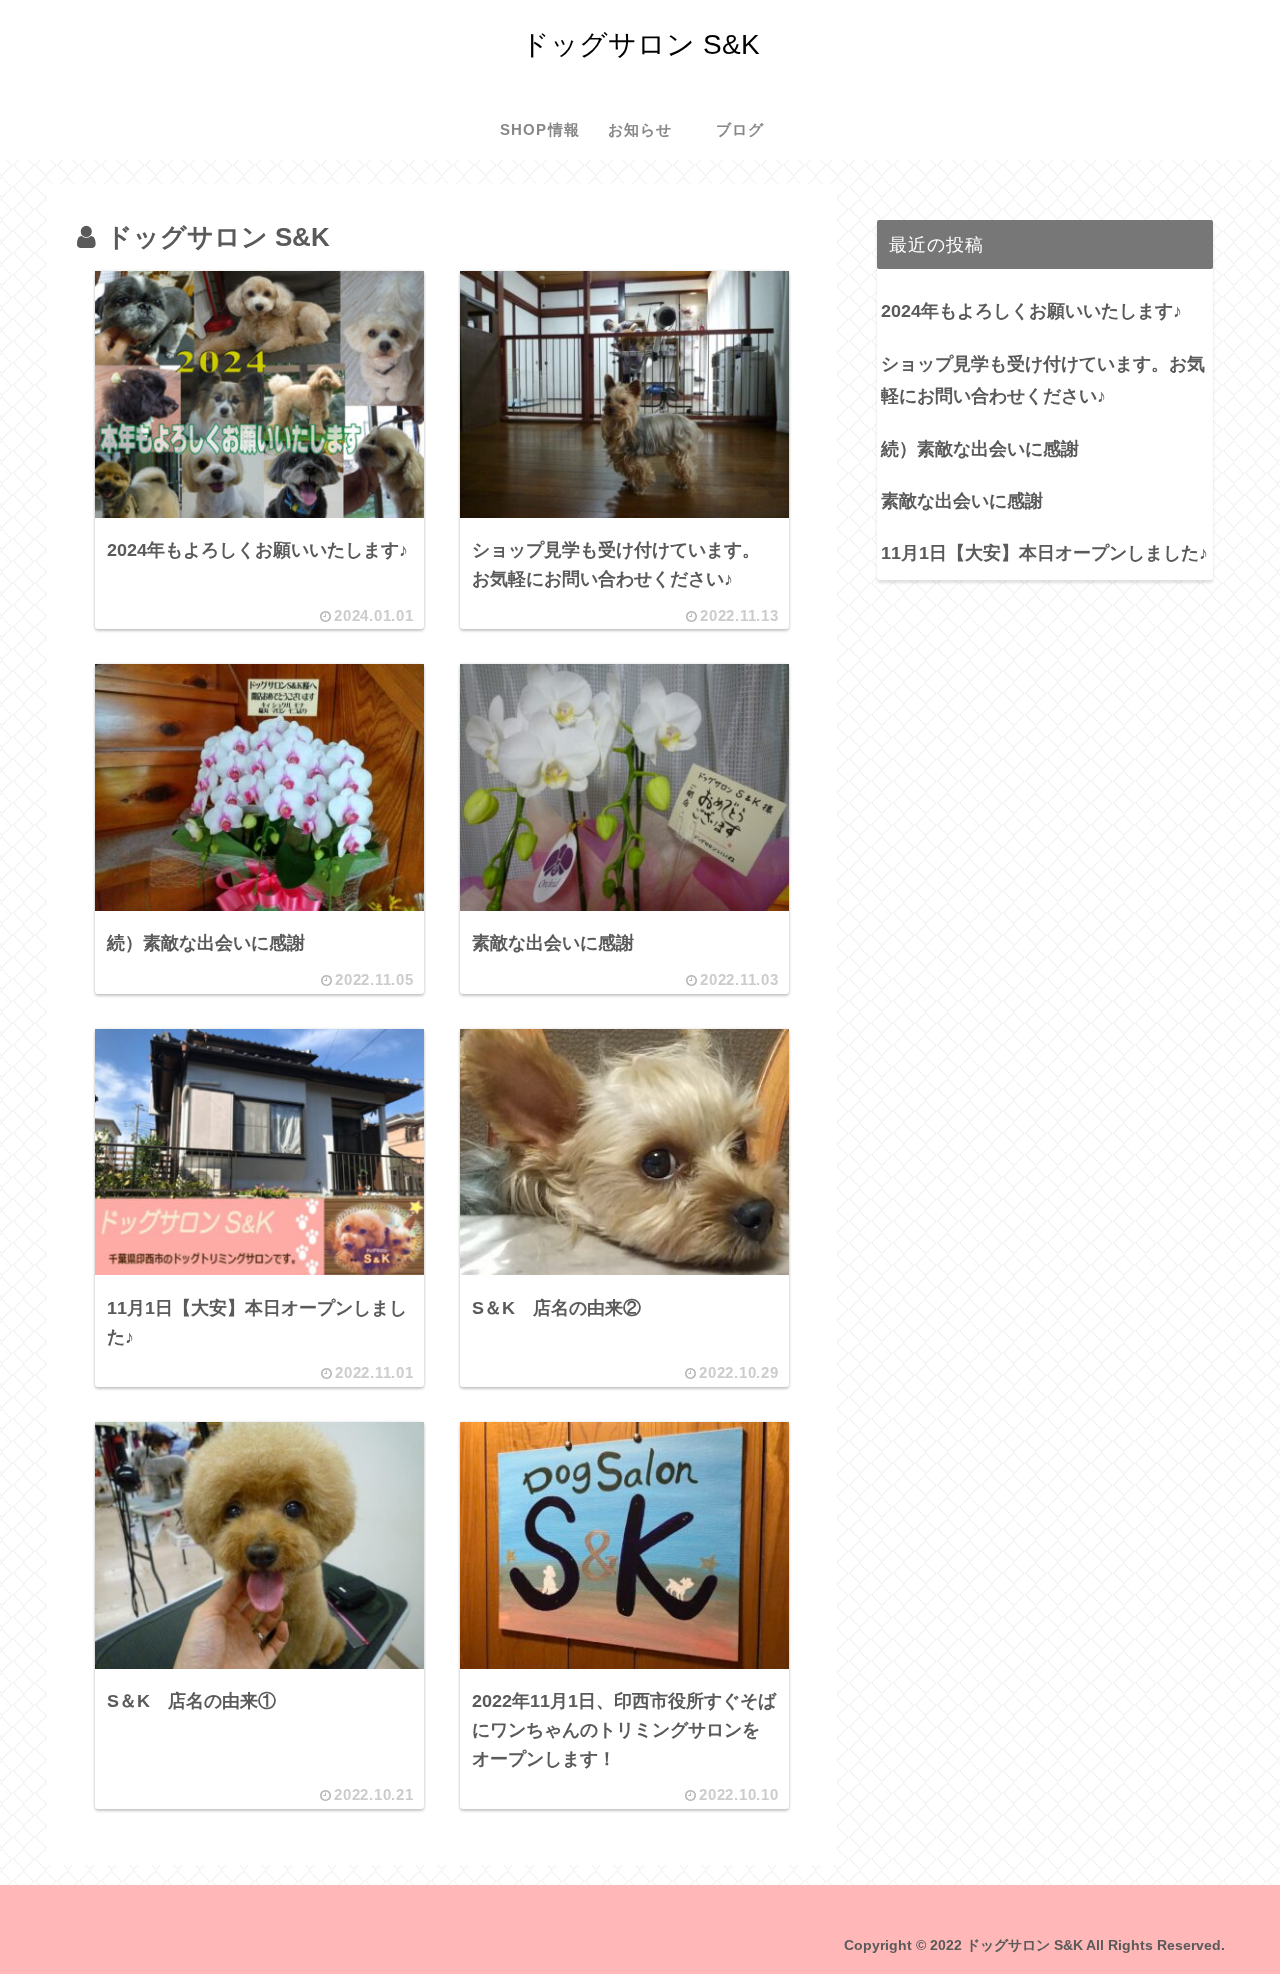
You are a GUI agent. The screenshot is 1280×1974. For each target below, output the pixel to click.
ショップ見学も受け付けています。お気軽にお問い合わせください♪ (1043, 380)
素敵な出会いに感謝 (962, 501)
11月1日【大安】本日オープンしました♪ (1044, 553)
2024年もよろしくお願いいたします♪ (1031, 311)
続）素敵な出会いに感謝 (980, 449)
